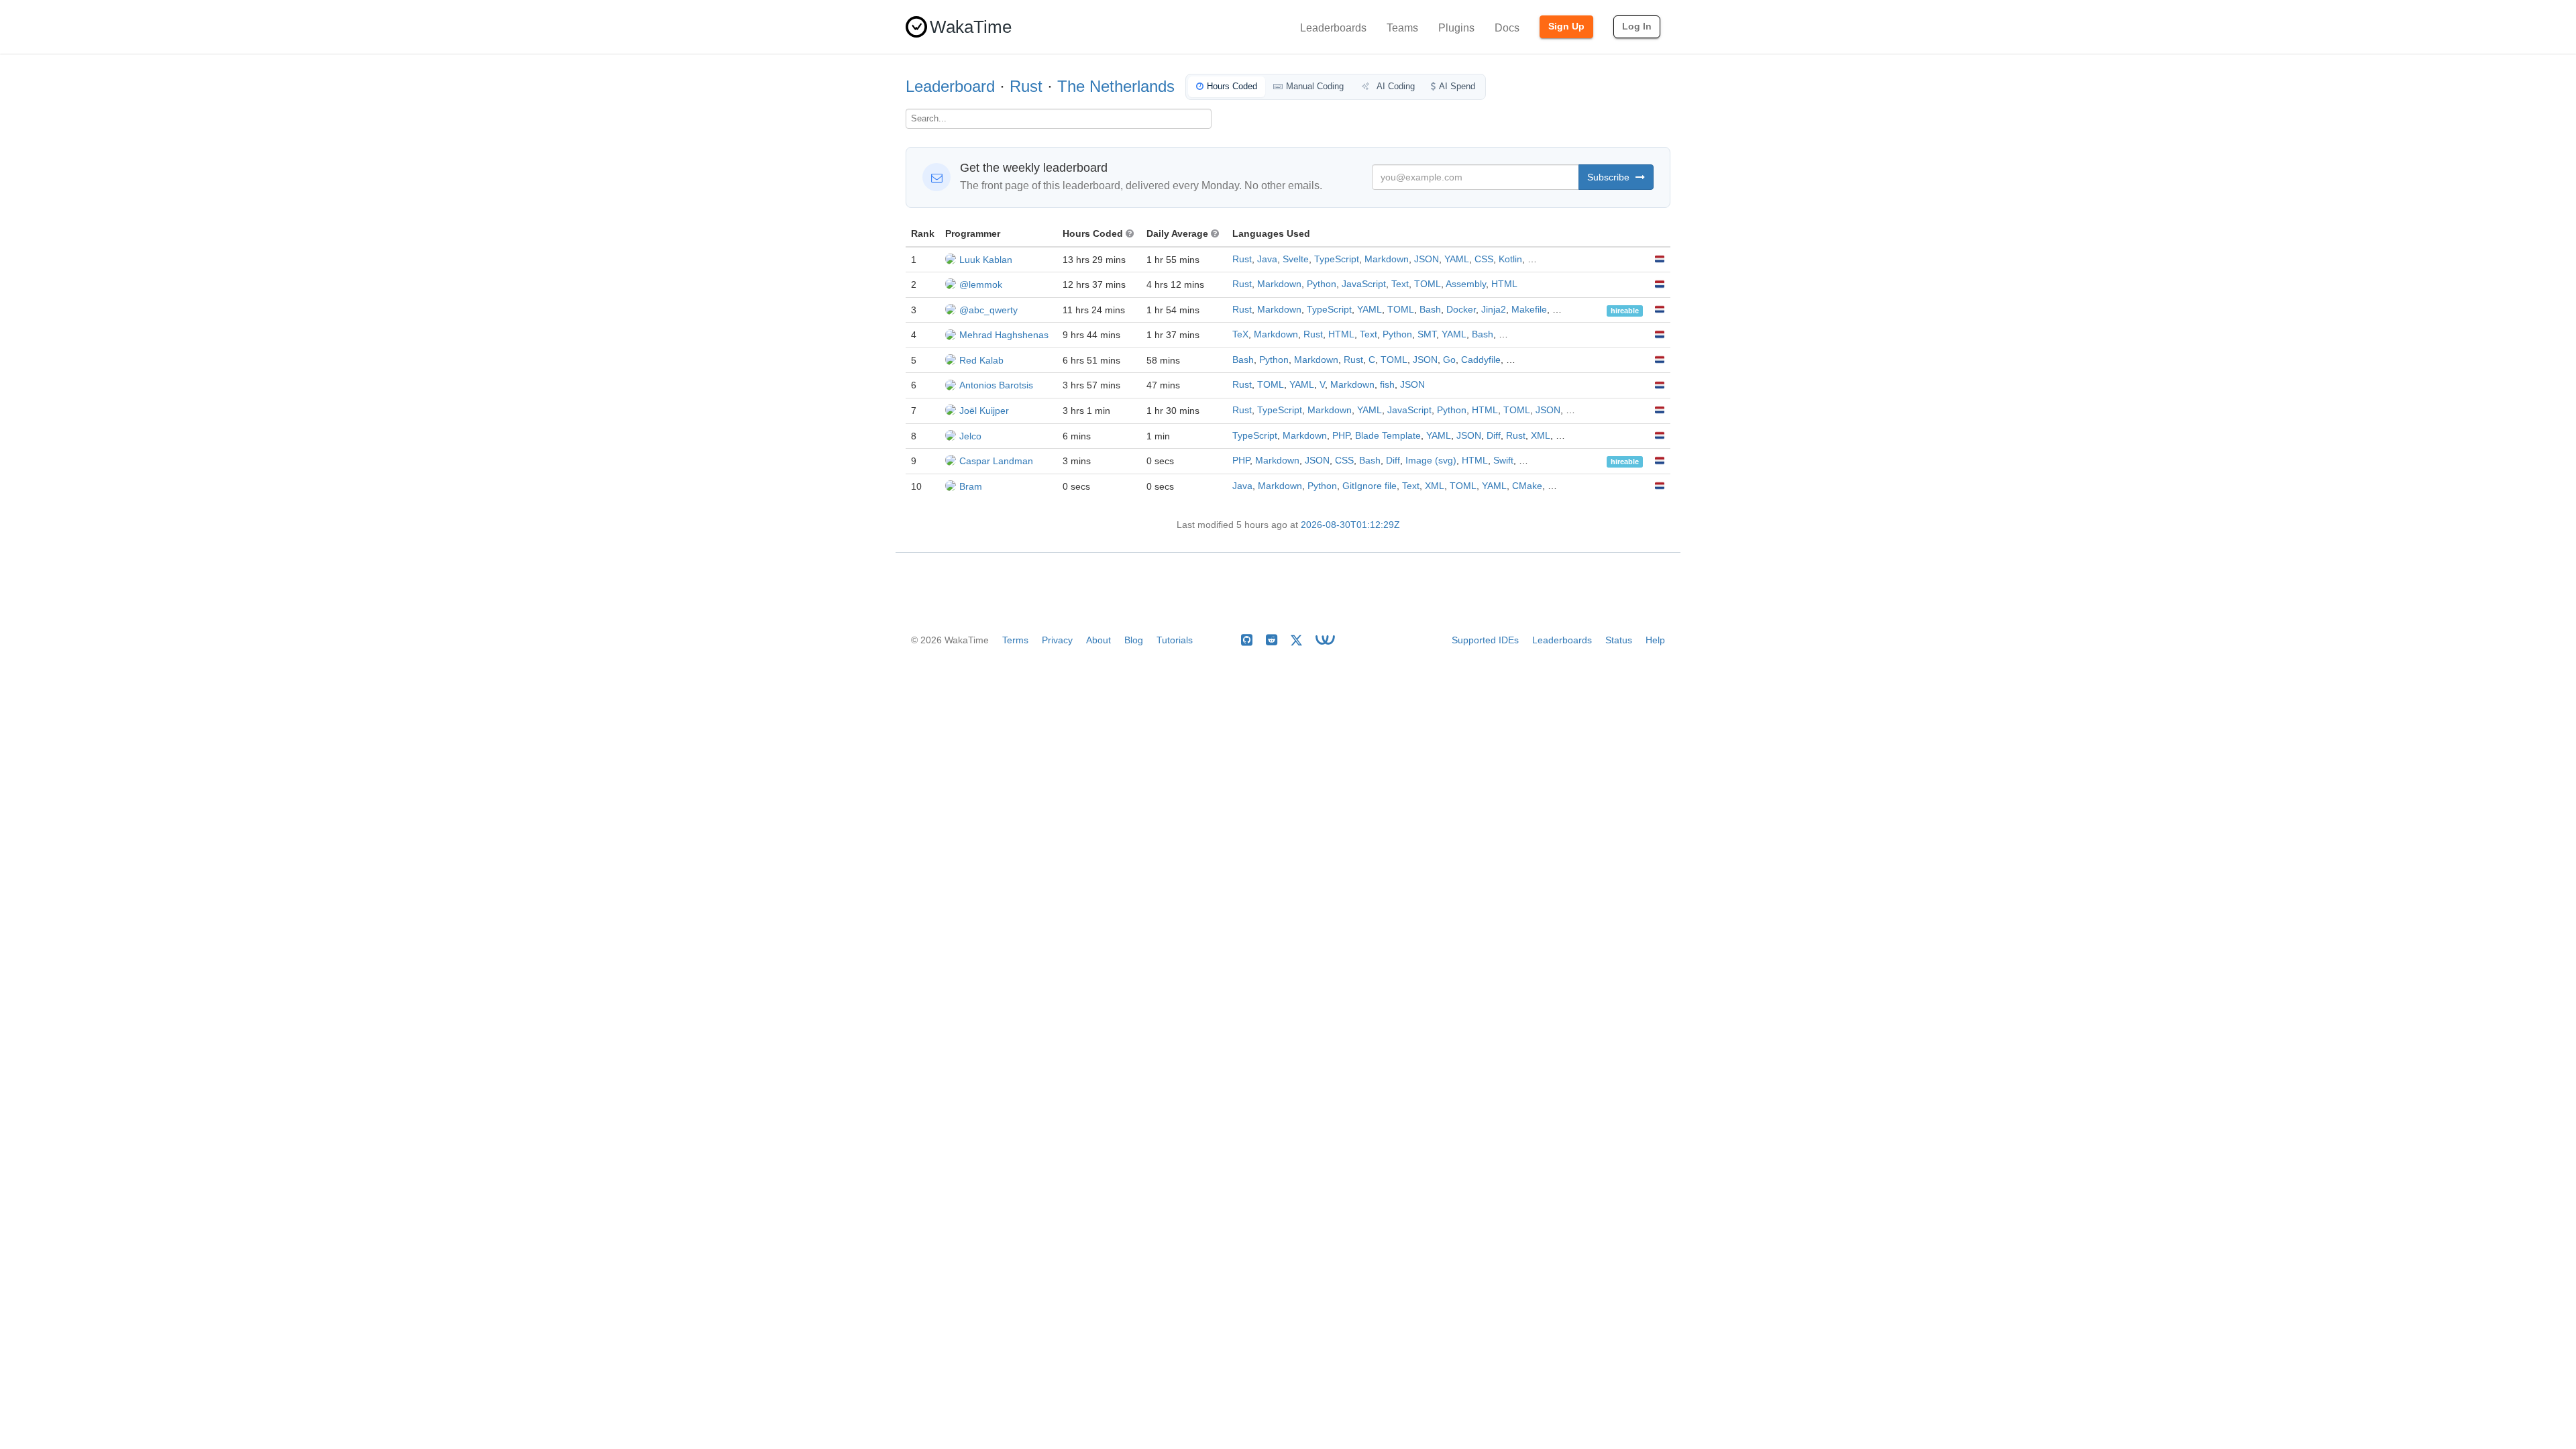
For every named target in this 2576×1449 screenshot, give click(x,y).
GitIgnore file (1370, 486)
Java (1267, 259)
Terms (1015, 640)
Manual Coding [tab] (1315, 86)
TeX (1240, 334)
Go (1449, 360)
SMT (1427, 334)
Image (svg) (1431, 461)
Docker (1461, 310)
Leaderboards (1333, 28)
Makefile (1529, 310)
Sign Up (1566, 26)
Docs (1507, 28)
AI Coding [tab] (1395, 86)
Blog (1134, 640)
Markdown (1387, 259)
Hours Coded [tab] (1232, 86)
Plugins (1456, 28)
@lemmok (981, 284)
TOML (1428, 284)
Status (1619, 640)
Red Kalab (981, 360)
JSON (1427, 259)
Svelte (1296, 259)
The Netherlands (1116, 86)
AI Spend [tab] (1457, 86)
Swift (1503, 461)
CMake (1527, 486)
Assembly (1466, 284)
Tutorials (1175, 640)
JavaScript (1364, 284)
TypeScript (1337, 259)
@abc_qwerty (988, 310)
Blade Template (1388, 436)
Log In (1637, 26)
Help (1655, 640)
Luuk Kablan (986, 260)
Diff (1494, 436)
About (1098, 640)
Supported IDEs (1485, 640)
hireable (1625, 311)
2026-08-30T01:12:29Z (1350, 525)
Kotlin (1510, 259)
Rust (1026, 86)
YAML (1457, 259)
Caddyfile (1481, 360)
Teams (1402, 28)
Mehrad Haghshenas (1004, 335)
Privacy (1057, 640)
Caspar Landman (996, 461)
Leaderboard (950, 86)
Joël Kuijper (984, 411)
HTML (1504, 284)
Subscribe (1610, 177)
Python (1322, 284)
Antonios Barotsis (996, 385)
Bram (971, 486)
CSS (1484, 259)
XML (1541, 436)
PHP (1341, 436)
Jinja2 (1494, 310)
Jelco (970, 436)
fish (1387, 385)
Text (1400, 284)
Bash (1430, 310)
